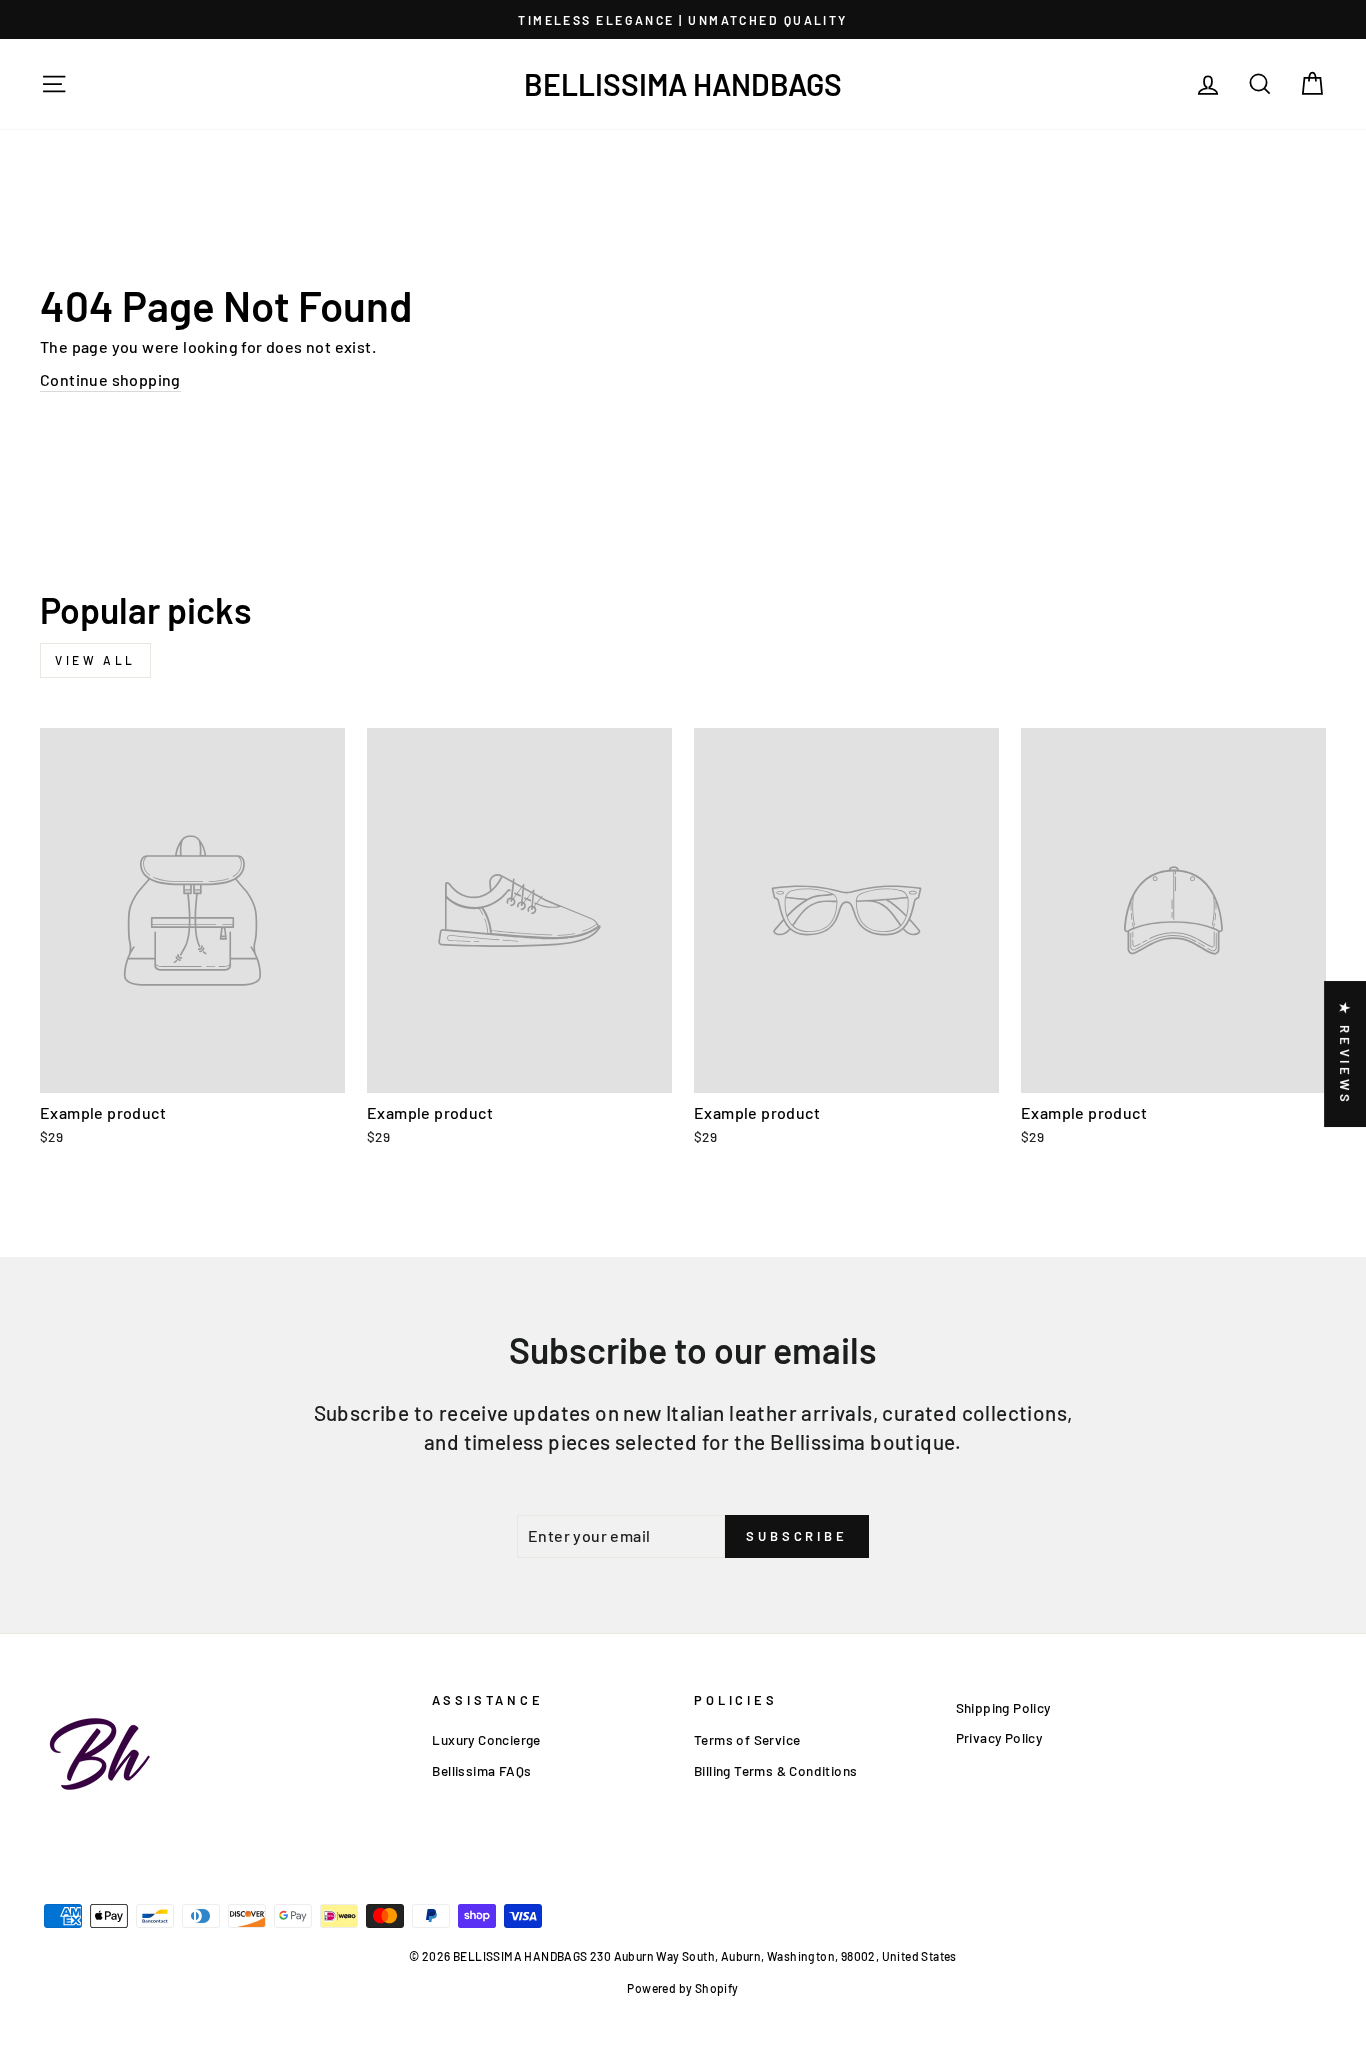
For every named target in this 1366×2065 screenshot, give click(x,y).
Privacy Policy (999, 1737)
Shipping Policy (1003, 1707)
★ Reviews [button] (1345, 1054)
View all (95, 660)
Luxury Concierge (486, 1739)
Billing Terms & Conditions (775, 1770)
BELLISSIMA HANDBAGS (683, 84)
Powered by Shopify (682, 1988)
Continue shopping (110, 379)
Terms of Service (747, 1739)
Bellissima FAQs (481, 1770)
